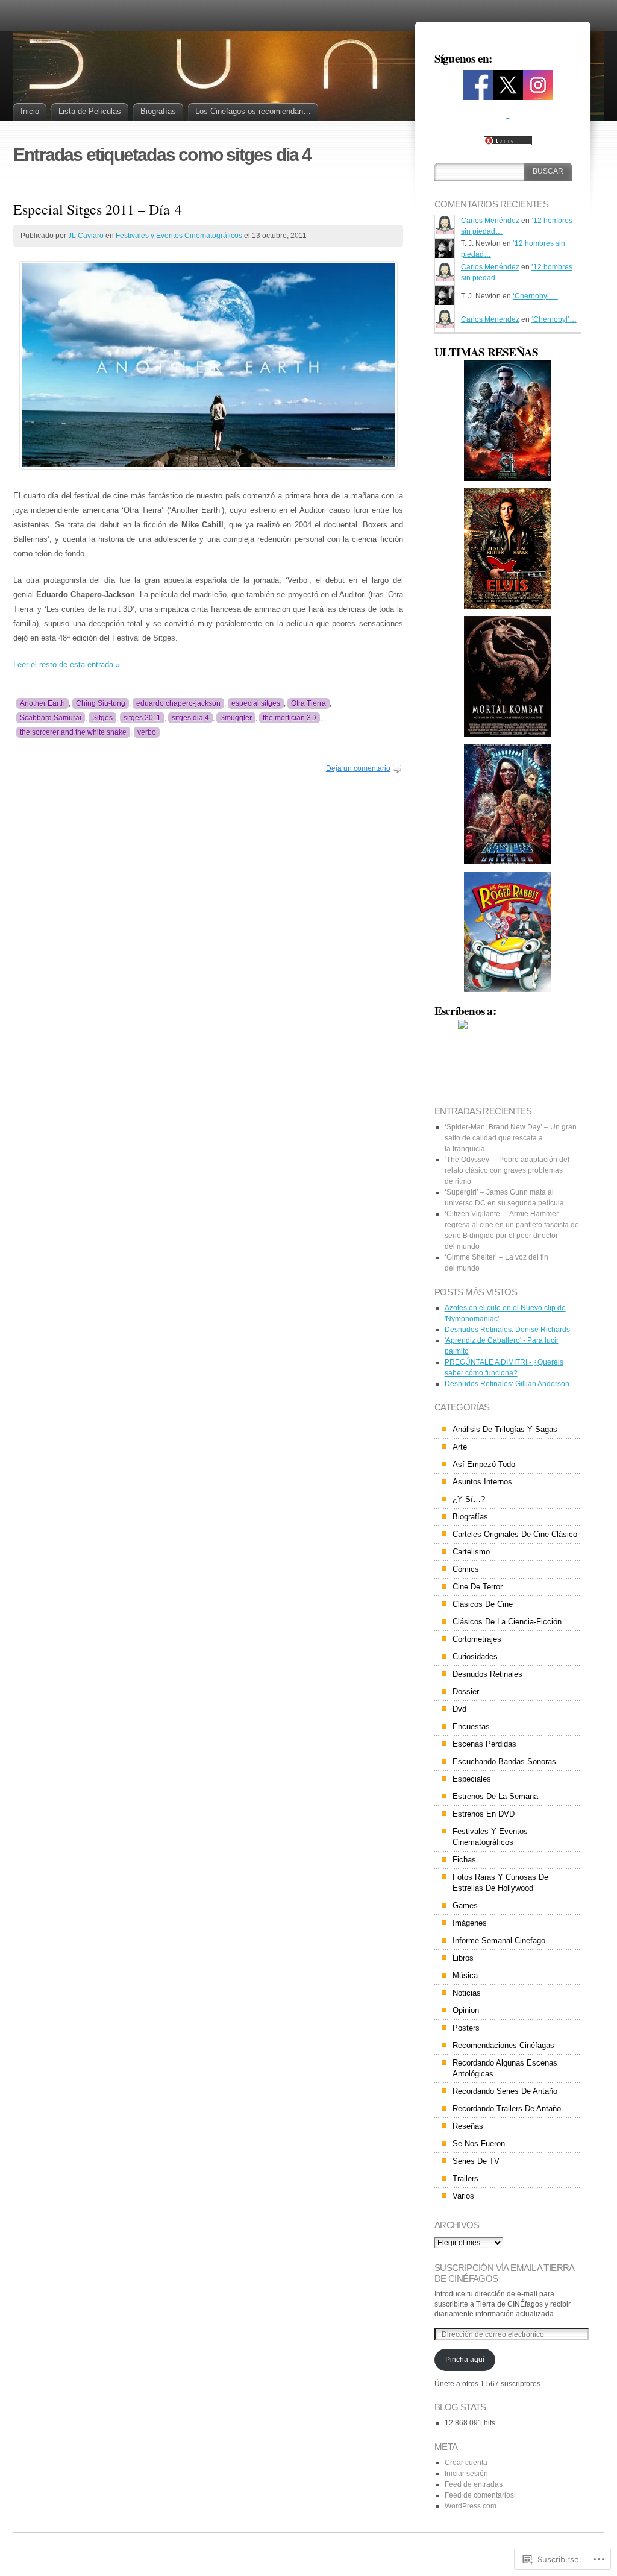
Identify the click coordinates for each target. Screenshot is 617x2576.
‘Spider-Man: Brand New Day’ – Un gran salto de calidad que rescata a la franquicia (511, 1138)
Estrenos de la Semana (495, 1796)
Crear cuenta (466, 2463)
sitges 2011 (142, 718)
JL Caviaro (86, 236)
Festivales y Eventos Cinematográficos (179, 236)
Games (465, 1905)
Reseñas (468, 2126)
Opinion (466, 2010)
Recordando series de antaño (505, 2091)
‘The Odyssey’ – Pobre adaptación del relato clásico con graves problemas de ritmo (507, 1170)
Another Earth (42, 703)
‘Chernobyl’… (535, 296)
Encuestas (471, 1726)
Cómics (466, 1569)
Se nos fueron (479, 2144)
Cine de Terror (478, 1587)
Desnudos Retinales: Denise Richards (507, 1330)
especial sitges (256, 703)
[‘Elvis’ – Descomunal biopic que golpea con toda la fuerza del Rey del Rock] (508, 548)
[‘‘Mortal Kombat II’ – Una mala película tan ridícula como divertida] (508, 421)
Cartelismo (471, 1552)
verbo (147, 732)
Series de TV (476, 2161)
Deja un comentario (358, 768)
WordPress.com (471, 2506)
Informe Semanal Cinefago (499, 1940)
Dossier (466, 1692)
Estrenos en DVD (484, 1814)
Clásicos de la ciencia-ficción (507, 1622)
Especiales (472, 1779)
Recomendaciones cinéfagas (503, 2045)
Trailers (465, 2179)
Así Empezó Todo (484, 1464)
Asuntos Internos (482, 1482)
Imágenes (470, 1923)
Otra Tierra (308, 703)
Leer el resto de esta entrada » (67, 664)
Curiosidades (475, 1657)
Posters (466, 2028)
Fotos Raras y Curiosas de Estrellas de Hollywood (500, 1883)
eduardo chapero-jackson (178, 703)
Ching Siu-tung (101, 703)
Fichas (464, 1860)
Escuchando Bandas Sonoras (504, 1761)
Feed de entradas (474, 2484)
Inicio (30, 111)
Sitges (102, 718)
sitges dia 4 (190, 718)
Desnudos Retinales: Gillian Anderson (507, 1384)
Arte (460, 1447)
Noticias (467, 1993)
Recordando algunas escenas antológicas (505, 2068)
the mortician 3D (290, 718)
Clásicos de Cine (483, 1604)
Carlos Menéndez (490, 221)
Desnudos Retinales (487, 1674)
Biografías (158, 111)
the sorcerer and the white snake (73, 732)
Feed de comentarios (479, 2495)
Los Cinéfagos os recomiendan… (253, 111)
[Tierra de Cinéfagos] (478, 96)
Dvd (459, 1709)
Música (465, 1975)
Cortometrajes (477, 1639)
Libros (463, 1958)
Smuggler (236, 718)
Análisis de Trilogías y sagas (505, 1429)
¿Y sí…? (469, 1499)
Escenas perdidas (484, 1744)
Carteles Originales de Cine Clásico (515, 1534)
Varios (463, 2196)
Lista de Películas (90, 111)
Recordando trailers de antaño (507, 2109)
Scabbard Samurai (51, 718)
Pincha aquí (465, 2360)
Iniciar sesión (466, 2474)
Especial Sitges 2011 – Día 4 (98, 209)
